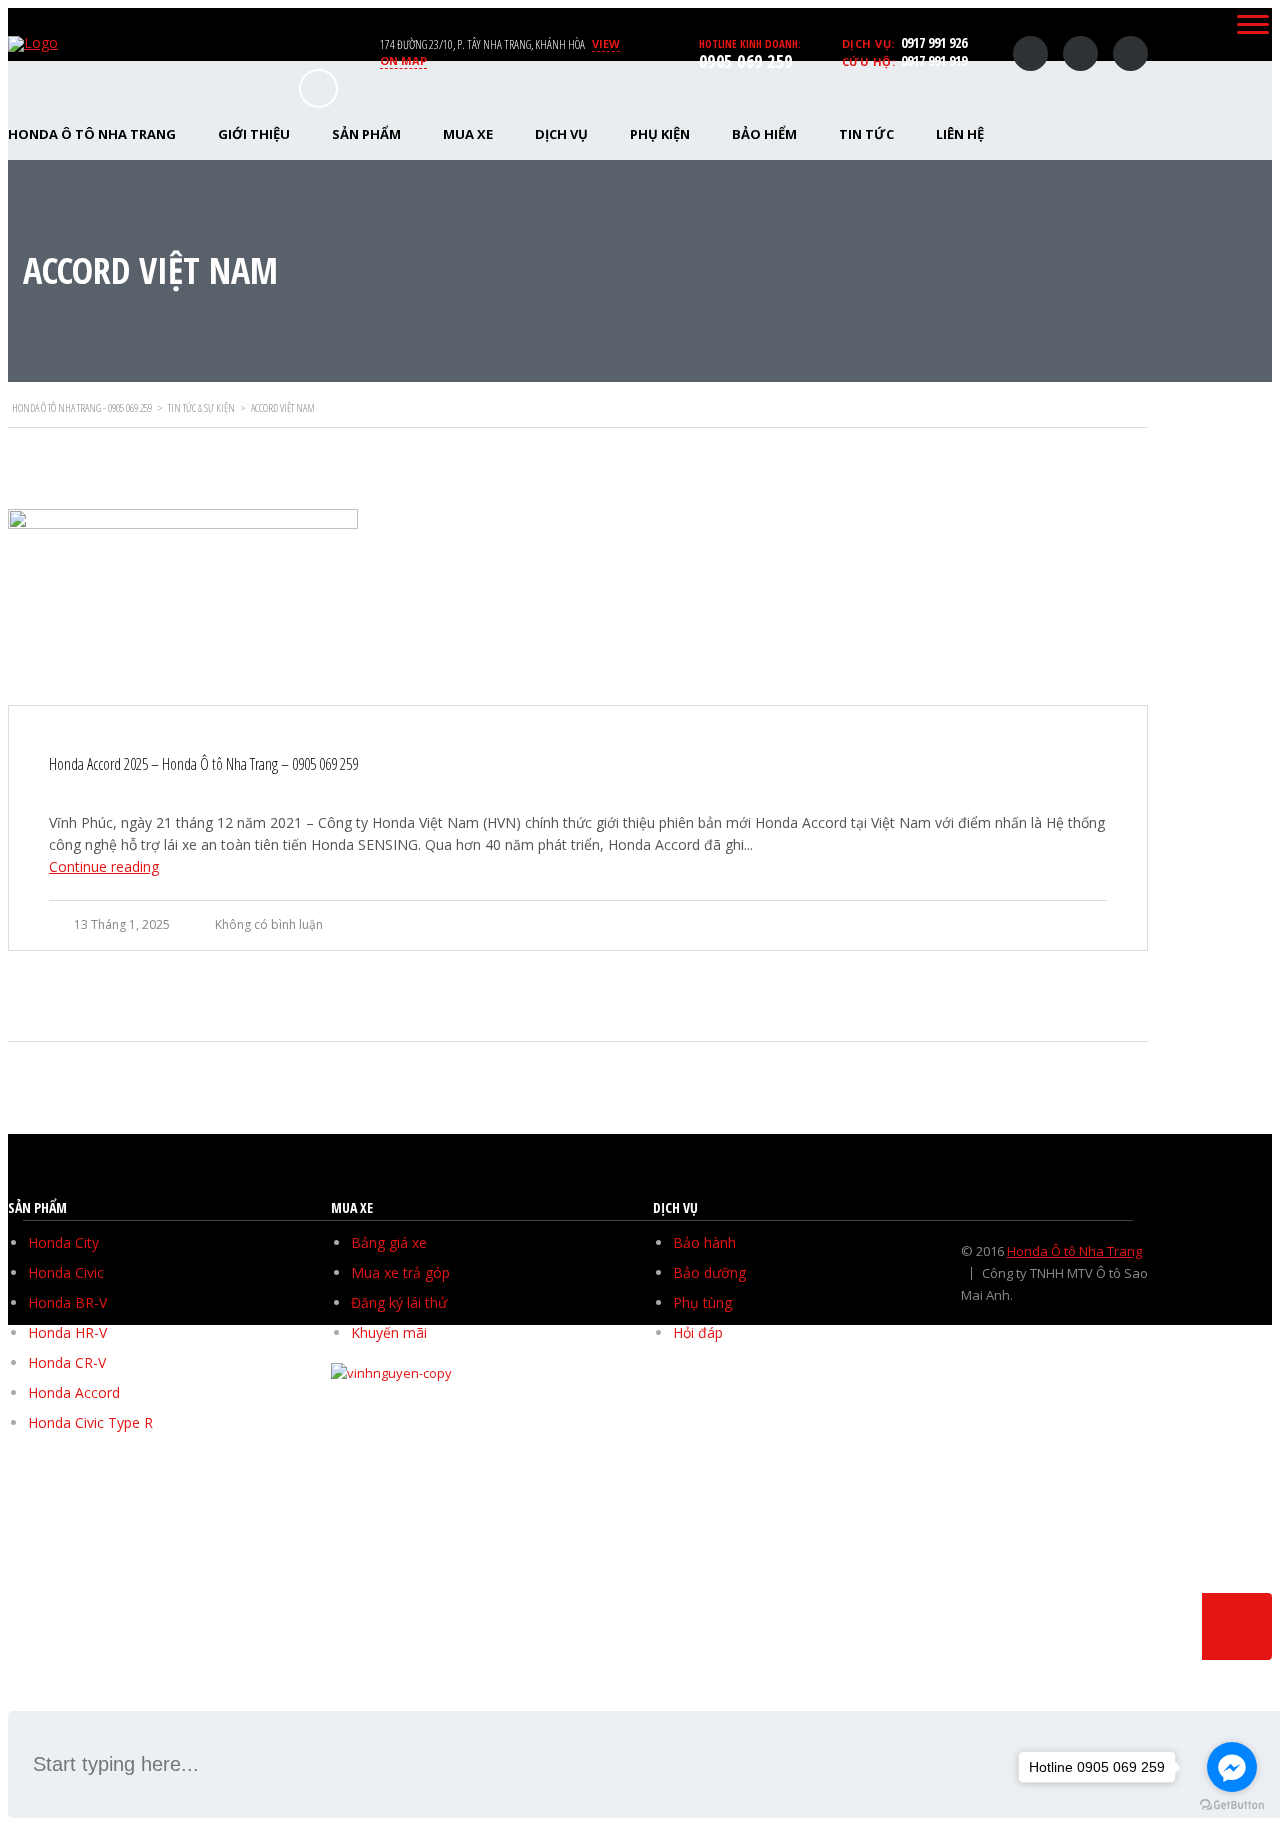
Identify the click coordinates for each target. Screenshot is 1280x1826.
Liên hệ (960, 134)
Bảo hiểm (764, 134)
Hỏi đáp (698, 1332)
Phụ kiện (660, 134)
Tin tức (866, 134)
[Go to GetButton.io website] (1232, 1805)
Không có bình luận (269, 924)
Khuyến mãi (389, 1332)
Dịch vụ (561, 134)
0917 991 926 (934, 42)
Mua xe (468, 134)
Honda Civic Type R (90, 1422)
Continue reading (104, 866)
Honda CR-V (67, 1362)
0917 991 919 (934, 60)
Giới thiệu (254, 134)
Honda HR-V (67, 1332)
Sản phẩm (366, 134)
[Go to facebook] (1232, 1767)
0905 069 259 (746, 61)
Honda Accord (74, 1392)
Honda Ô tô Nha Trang (1074, 1251)
